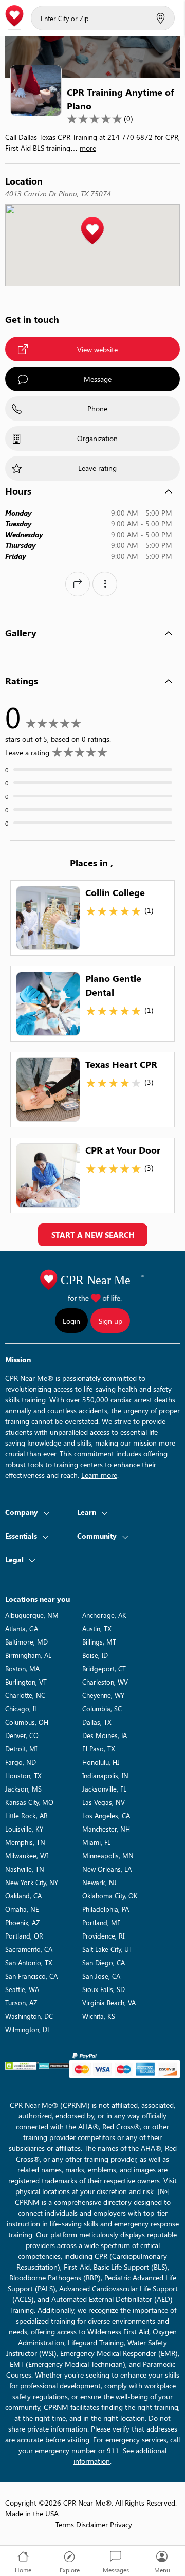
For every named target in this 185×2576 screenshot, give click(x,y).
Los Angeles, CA (106, 1815)
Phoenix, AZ (22, 1922)
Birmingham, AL (28, 1655)
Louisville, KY (24, 1829)
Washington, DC (29, 2016)
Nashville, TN (25, 1869)
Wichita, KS (99, 2016)
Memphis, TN (25, 1842)
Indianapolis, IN (105, 1775)
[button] (92, 231)
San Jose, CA (101, 1976)
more (88, 148)
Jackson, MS (23, 1789)
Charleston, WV (105, 1682)
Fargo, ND (21, 1762)
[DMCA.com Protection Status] (54, 2066)
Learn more (99, 1475)
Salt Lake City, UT (107, 1949)
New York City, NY (32, 1882)
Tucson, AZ (21, 2003)
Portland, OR (24, 1936)
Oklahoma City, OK (110, 1896)
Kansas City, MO (29, 1802)
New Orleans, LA (107, 1869)
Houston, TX (23, 1775)
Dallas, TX (97, 1722)
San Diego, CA (104, 1962)
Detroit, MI (21, 1749)
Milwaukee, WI (26, 1856)
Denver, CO (22, 1735)
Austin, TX (97, 1628)
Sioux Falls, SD (104, 1989)
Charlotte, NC (25, 1695)
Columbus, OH (27, 1722)
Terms (65, 2524)
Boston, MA (22, 1668)
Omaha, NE (22, 1909)
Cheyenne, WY (103, 1695)
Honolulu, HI (100, 1762)
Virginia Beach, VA (109, 2003)
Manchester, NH (106, 1829)
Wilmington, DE (28, 2029)
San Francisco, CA (31, 1976)
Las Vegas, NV (104, 1802)
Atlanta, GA (22, 1628)
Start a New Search (93, 1235)
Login (71, 1321)
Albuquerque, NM (32, 1615)
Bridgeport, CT (104, 1668)
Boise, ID (95, 1655)
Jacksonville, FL (104, 1789)
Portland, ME (101, 1922)
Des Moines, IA (105, 1735)
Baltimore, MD (26, 1642)
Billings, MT (99, 1642)
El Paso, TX (99, 1749)
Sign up (110, 1321)
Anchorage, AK (104, 1615)
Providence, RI (103, 1936)
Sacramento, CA (29, 1949)
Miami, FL (96, 1842)
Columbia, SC (102, 1709)
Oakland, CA (23, 1896)
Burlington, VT (26, 1682)
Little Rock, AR (26, 1815)
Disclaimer (92, 2524)
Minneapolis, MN (108, 1856)
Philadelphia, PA (106, 1909)
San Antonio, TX (29, 1962)
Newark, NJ (99, 1882)
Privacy (121, 2524)
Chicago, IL (21, 1709)
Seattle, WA (22, 1989)
